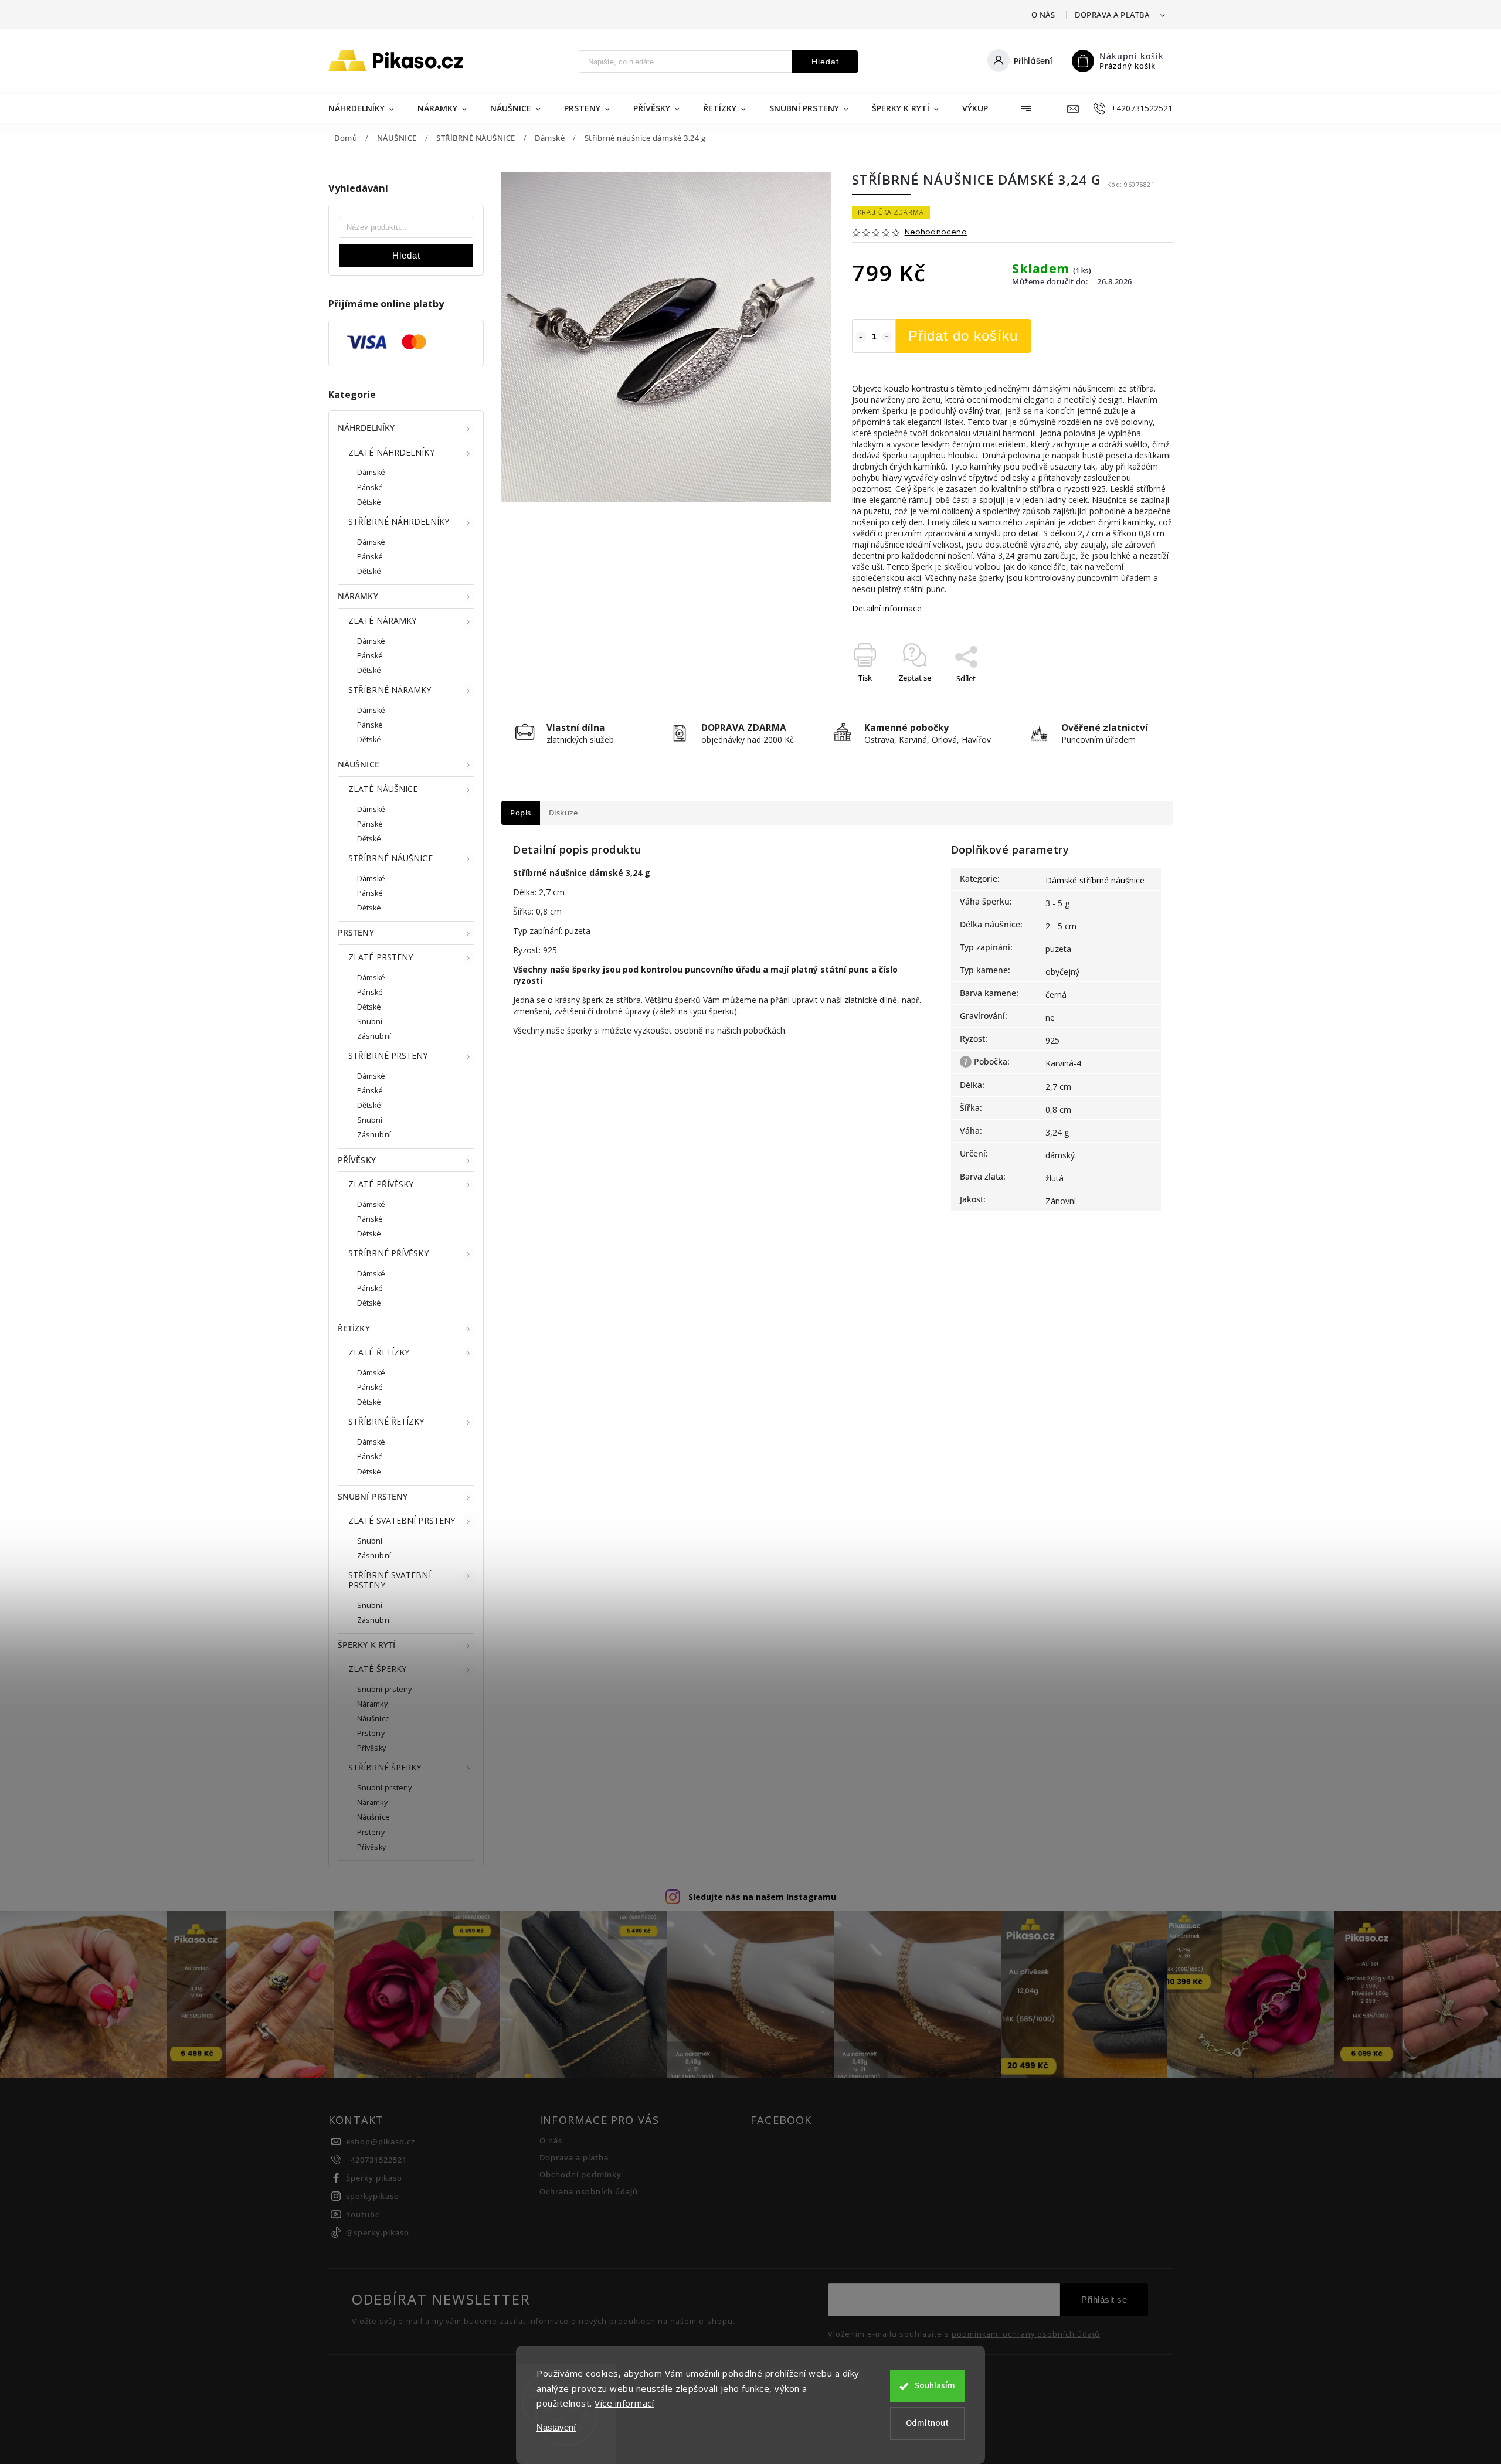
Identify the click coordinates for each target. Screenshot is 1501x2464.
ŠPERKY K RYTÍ (366, 1645)
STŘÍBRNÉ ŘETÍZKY (386, 1421)
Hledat (825, 62)
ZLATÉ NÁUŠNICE (383, 789)
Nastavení (556, 2427)
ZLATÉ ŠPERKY (377, 1669)
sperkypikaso (373, 2196)
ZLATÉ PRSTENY (381, 957)
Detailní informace (887, 608)
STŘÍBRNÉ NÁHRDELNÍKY (399, 521)
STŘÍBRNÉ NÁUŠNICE (390, 858)
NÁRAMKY (358, 596)
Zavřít (1136, 699)
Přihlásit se (1104, 2300)
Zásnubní (374, 1036)
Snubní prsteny (384, 1689)
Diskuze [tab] (563, 813)
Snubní (370, 1022)
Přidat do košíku (963, 336)
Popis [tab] (521, 813)
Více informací (624, 2403)
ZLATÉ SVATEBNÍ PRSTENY (402, 1520)
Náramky (372, 1704)
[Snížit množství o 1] (861, 337)
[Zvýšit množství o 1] (887, 337)
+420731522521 (376, 2160)
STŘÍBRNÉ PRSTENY (388, 1056)
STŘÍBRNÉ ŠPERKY (385, 1767)
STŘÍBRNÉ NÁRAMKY (390, 690)
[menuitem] (367, 108)
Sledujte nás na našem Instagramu (762, 1897)
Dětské (369, 502)
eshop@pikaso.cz (381, 2142)
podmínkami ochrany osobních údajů (1026, 2334)
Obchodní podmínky (580, 2175)
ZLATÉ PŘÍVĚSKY (381, 1184)
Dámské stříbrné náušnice (1095, 880)
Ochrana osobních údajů (589, 2192)
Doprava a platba (1112, 15)
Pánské (370, 487)
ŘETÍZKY (354, 1328)
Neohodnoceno (936, 232)
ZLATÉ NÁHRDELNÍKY (391, 452)
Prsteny (371, 1733)
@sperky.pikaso (378, 2233)
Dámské (371, 472)
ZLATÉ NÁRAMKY (382, 621)
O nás (1043, 15)
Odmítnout (927, 2423)
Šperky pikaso (374, 2178)
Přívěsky (371, 1748)
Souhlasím (935, 2386)
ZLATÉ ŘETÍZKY (379, 1352)
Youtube (363, 2215)
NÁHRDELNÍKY (366, 428)
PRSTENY (356, 932)
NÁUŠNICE (359, 764)
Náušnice (373, 1719)
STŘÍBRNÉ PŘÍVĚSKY (388, 1253)
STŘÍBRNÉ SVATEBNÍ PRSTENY (390, 1580)
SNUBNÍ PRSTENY (373, 1496)
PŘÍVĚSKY (357, 1160)
